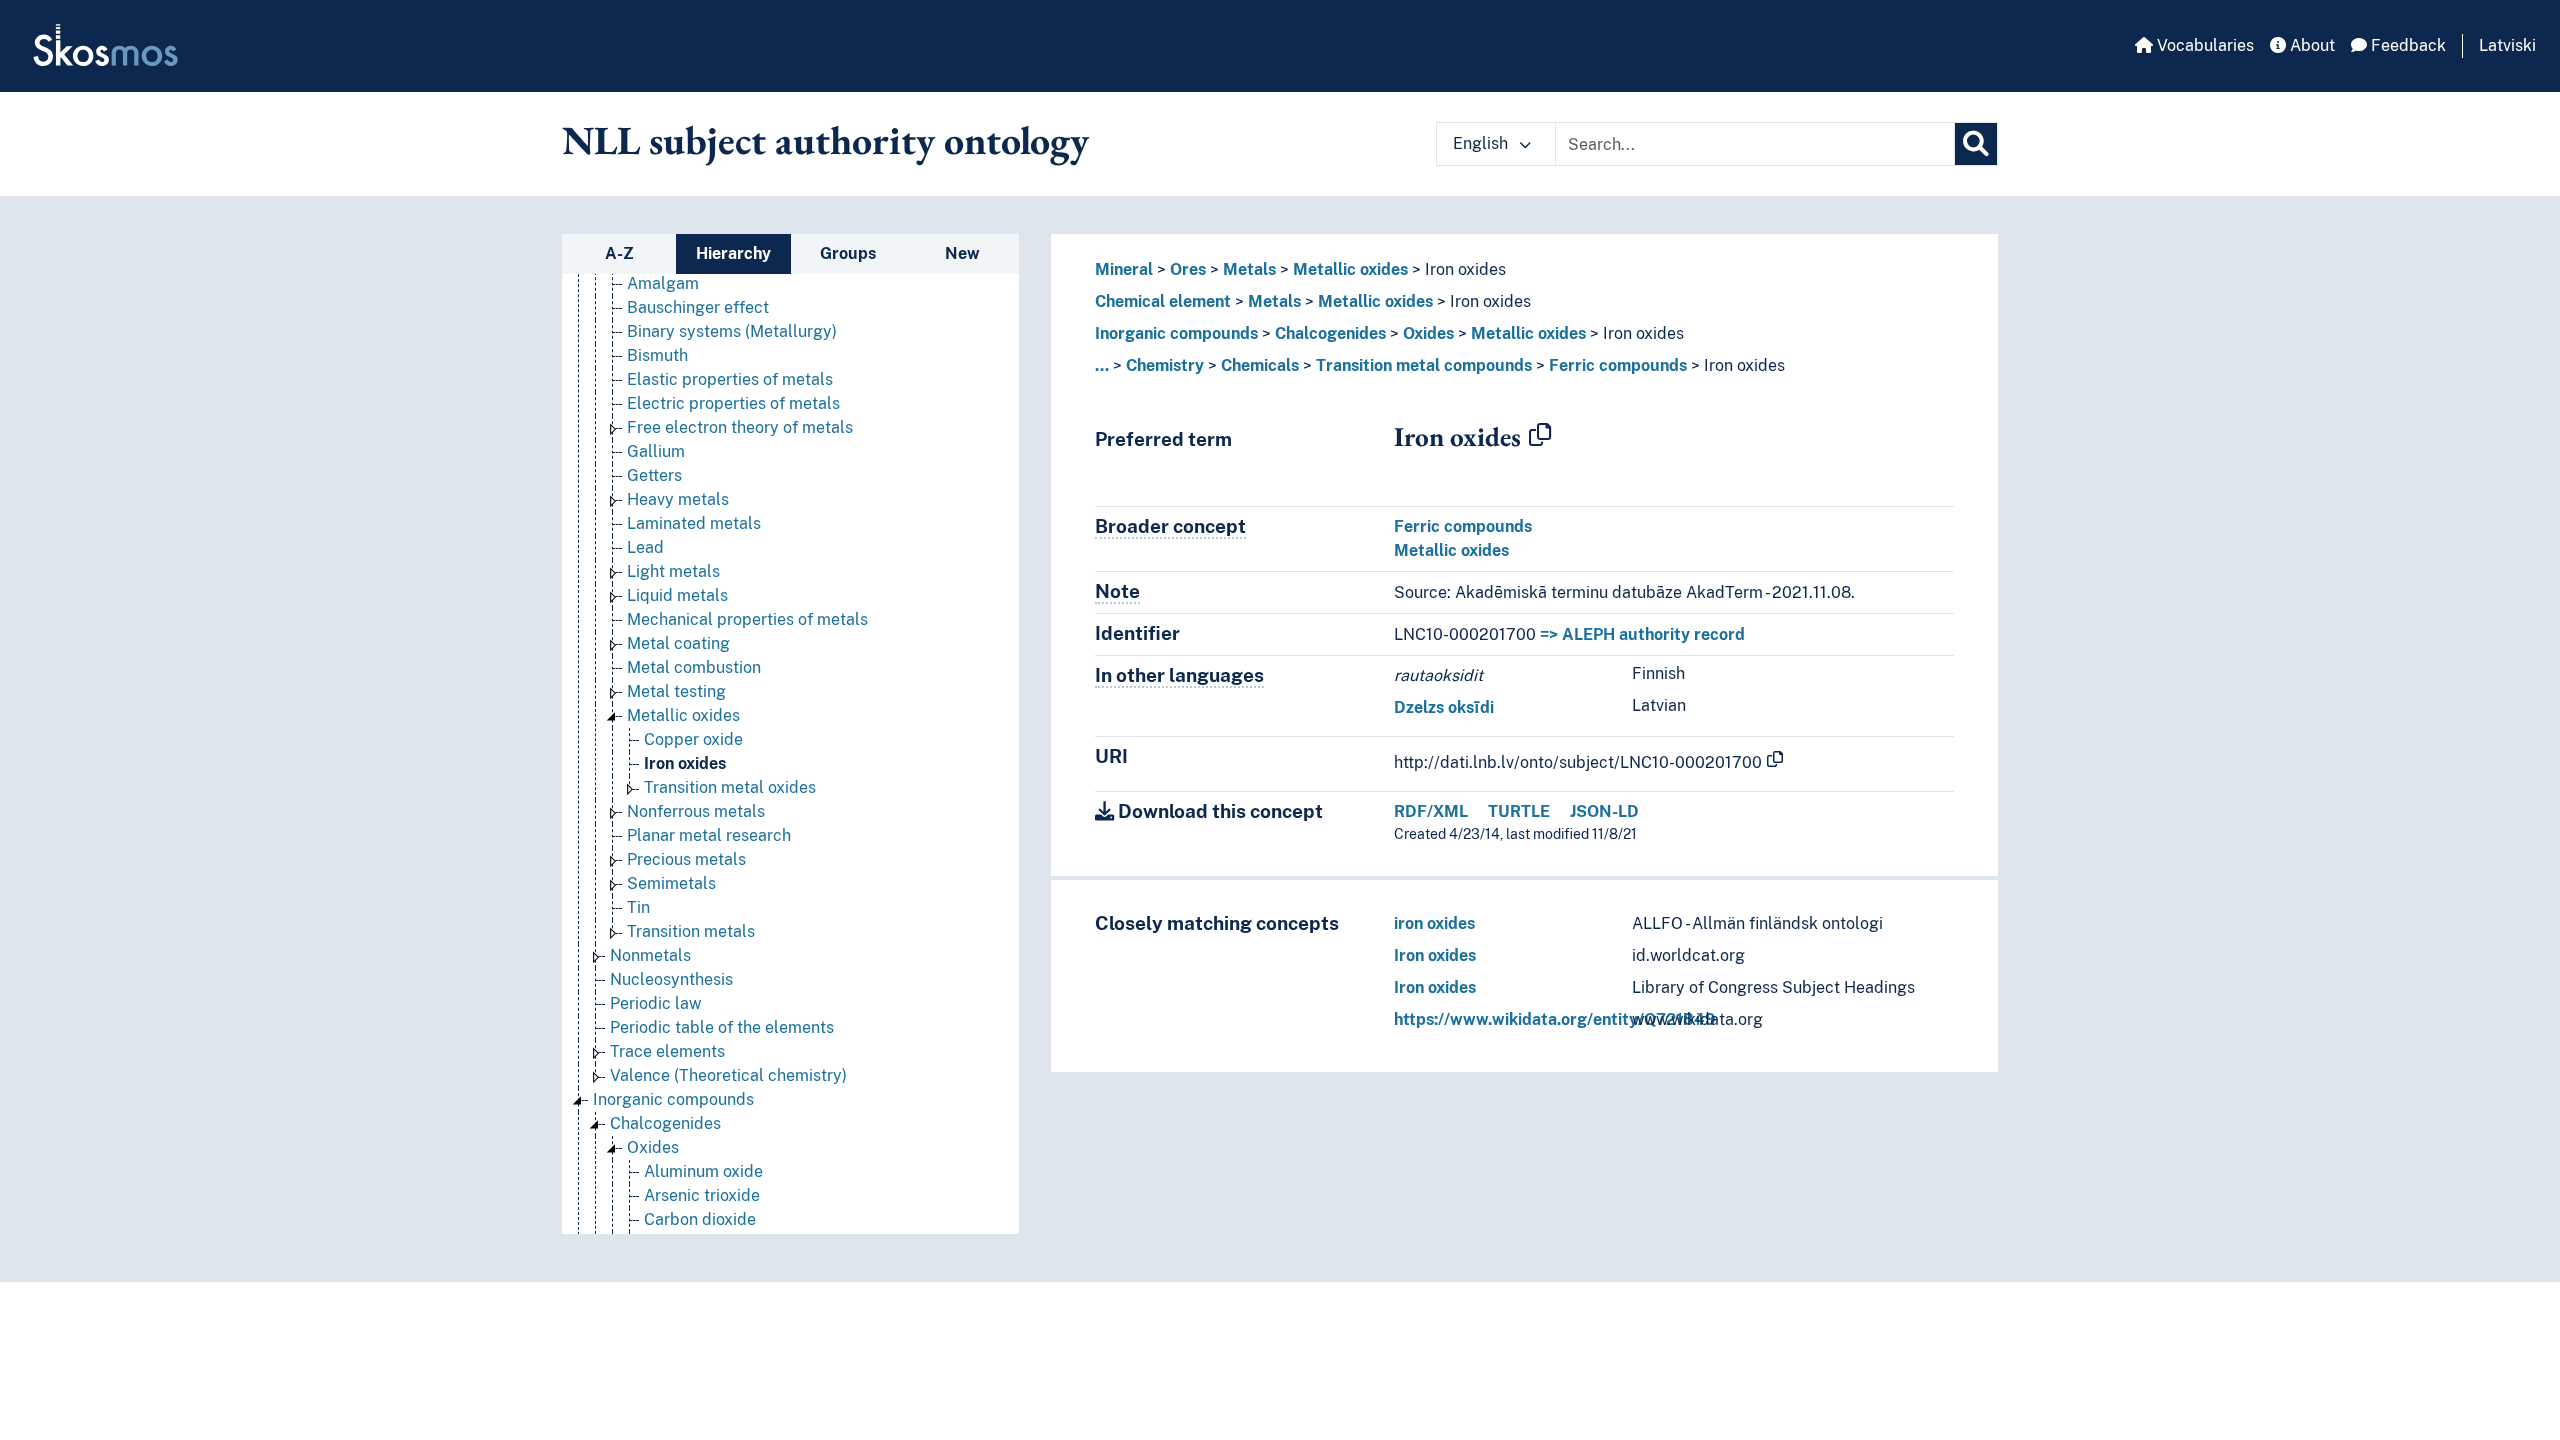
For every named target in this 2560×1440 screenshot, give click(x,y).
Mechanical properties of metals (747, 619)
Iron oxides (685, 763)
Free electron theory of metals (740, 427)
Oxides (653, 1147)
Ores (1188, 269)
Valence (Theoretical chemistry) (728, 1075)
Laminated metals (694, 523)
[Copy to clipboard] (1540, 436)
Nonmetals (650, 955)
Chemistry (1165, 365)
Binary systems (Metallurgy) (732, 331)
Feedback (2406, 45)
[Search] (1976, 144)
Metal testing (676, 691)
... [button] (1102, 365)
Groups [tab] (848, 253)
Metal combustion (694, 667)
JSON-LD (1604, 811)
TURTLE (1519, 811)
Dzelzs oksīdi (1444, 707)
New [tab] (962, 253)
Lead (645, 547)
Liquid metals (677, 595)
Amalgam (663, 283)
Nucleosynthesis (671, 979)
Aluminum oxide (703, 1171)
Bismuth (657, 355)
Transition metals (691, 931)
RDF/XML (1431, 811)
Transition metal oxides (730, 787)
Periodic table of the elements (722, 1027)
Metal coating (678, 643)
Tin (638, 907)
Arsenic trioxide (702, 1195)
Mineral (1124, 269)
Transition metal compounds (1424, 365)
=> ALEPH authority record (1642, 634)
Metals (1249, 269)
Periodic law (655, 1003)
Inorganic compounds (673, 1099)
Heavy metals (678, 499)
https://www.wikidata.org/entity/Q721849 (1555, 1019)
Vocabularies (2203, 45)
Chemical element (1163, 301)
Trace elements (667, 1051)
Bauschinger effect (698, 307)
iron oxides (1434, 923)
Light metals (673, 571)
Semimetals (671, 883)
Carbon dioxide (700, 1219)
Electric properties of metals (733, 403)
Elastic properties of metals (730, 379)
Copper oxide (693, 739)
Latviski (2507, 45)
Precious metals (686, 859)
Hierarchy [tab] (733, 253)
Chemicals (1260, 365)
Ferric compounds (1618, 365)
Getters (654, 475)
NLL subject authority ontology (825, 140)
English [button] (1482, 143)
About (2310, 45)
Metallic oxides (683, 715)
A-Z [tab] (619, 253)
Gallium (656, 451)
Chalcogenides (665, 1123)
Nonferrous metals (696, 811)
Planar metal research (709, 835)
